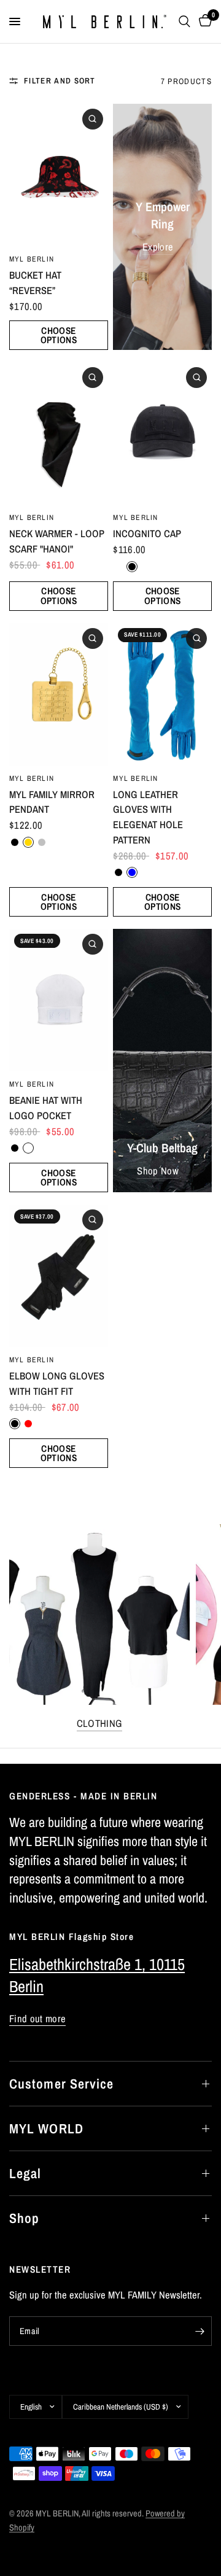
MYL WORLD (46, 2128)
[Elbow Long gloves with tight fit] (59, 1276)
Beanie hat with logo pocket (46, 1108)
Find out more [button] (37, 2019)
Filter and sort (60, 80)
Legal (25, 2173)
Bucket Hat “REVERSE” (35, 283)
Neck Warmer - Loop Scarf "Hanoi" (57, 541)
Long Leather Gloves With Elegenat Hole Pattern (148, 817)
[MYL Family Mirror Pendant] (59, 694)
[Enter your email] (200, 2331)
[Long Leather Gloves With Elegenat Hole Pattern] (162, 694)
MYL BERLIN (32, 259)
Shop (24, 2218)
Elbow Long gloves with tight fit (57, 1383)
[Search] (184, 21)
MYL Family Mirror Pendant (52, 802)
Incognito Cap (147, 533)
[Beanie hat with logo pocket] (59, 1000)
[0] (203, 21)
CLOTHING (100, 1724)
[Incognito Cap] (162, 433)
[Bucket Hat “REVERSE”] (59, 175)
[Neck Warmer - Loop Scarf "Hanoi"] (59, 433)
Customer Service (62, 2084)
